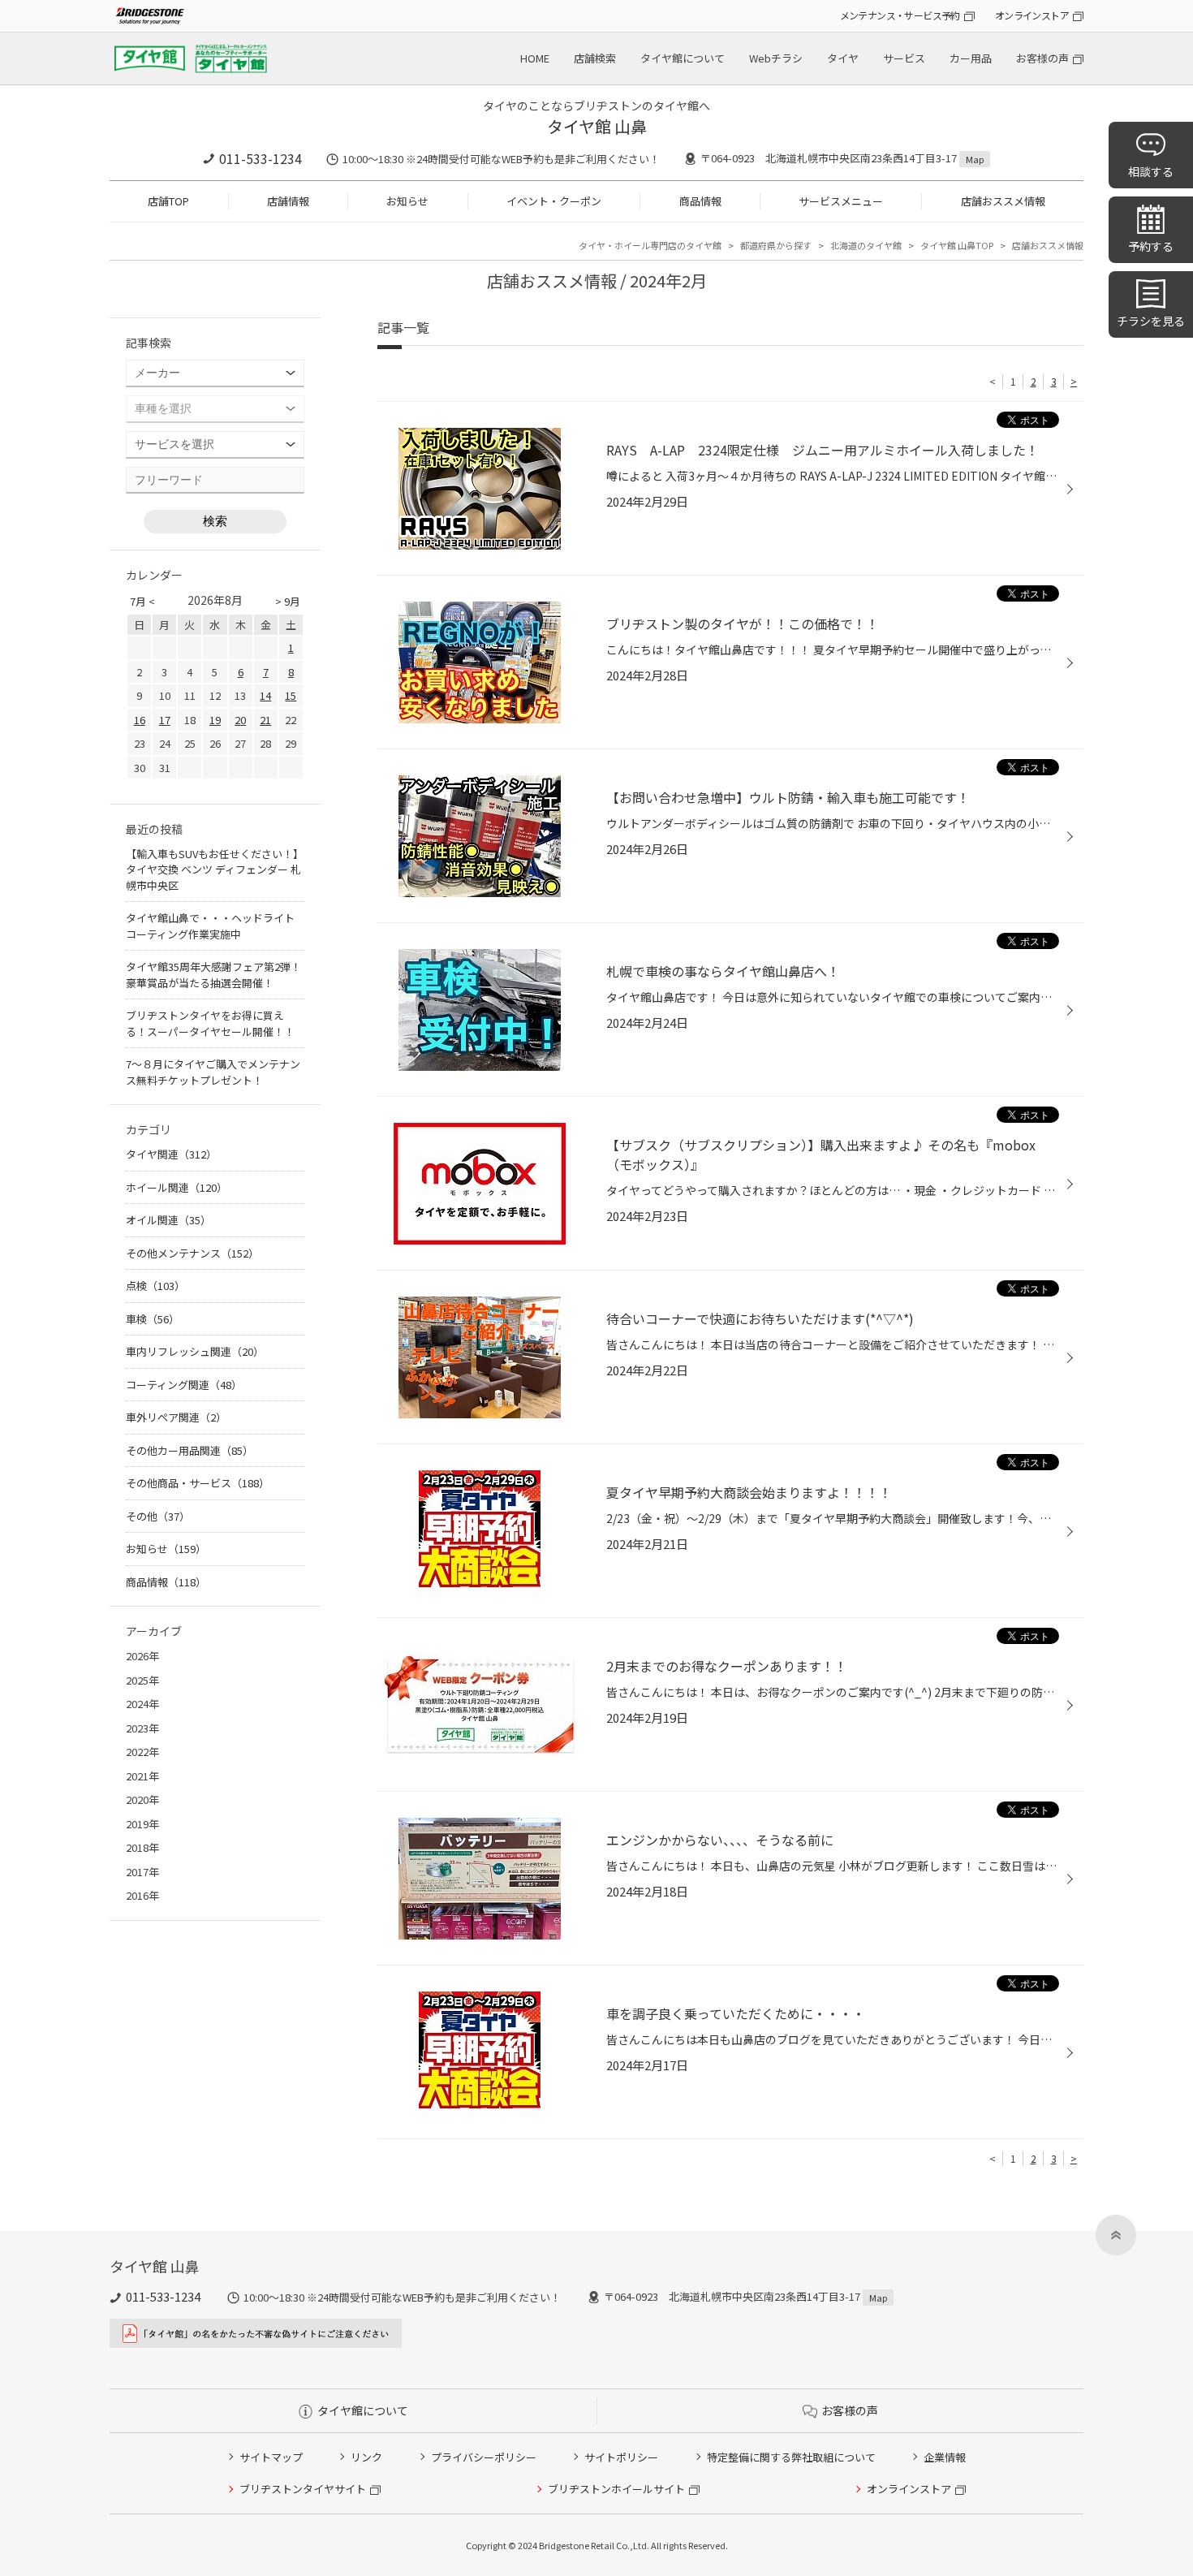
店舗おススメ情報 (1003, 201)
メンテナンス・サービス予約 (900, 15)
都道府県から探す (776, 245)
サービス (904, 58)
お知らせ (407, 201)
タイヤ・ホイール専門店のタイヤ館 (650, 245)
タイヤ (843, 58)
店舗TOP (168, 201)
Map (975, 159)
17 (165, 720)
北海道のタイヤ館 (866, 245)
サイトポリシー (621, 2457)
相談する (1151, 171)
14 (265, 695)
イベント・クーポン (554, 201)
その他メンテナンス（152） (192, 1253)
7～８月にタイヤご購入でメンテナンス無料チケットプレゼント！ (213, 1072)
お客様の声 (1042, 58)
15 (291, 695)
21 (265, 720)
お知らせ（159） (166, 1549)
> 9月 (288, 601)
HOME (535, 58)
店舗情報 (288, 201)
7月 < (142, 601)
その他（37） (158, 1516)
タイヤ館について (683, 58)
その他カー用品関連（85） (190, 1450)
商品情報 (700, 201)
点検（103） (155, 1286)
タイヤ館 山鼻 (597, 126)
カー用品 (971, 58)
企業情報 (945, 2457)
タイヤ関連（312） (171, 1154)
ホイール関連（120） (177, 1187)
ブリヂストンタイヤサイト (303, 2489)
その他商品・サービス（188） (198, 1483)
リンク (366, 2457)
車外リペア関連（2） (176, 1417)
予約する (1151, 246)
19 (215, 720)
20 (240, 720)
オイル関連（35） (168, 1220)
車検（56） (153, 1319)
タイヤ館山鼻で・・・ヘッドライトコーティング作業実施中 (210, 926)
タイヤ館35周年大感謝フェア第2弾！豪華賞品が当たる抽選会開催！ (213, 975)
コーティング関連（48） (184, 1385)
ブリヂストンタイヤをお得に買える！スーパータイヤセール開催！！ (210, 1023)
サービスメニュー (841, 201)
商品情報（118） (166, 1582)
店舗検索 (595, 58)
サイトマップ (271, 2457)
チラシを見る (1151, 321)
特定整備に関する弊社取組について (791, 2457)
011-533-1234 (261, 158)
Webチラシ (776, 58)
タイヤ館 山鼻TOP (957, 245)
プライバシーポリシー (484, 2457)
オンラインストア (1032, 15)
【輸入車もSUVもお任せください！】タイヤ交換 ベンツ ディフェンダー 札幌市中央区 (215, 869)
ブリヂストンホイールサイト (616, 2489)
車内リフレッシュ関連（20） (195, 1351)
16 (140, 720)
